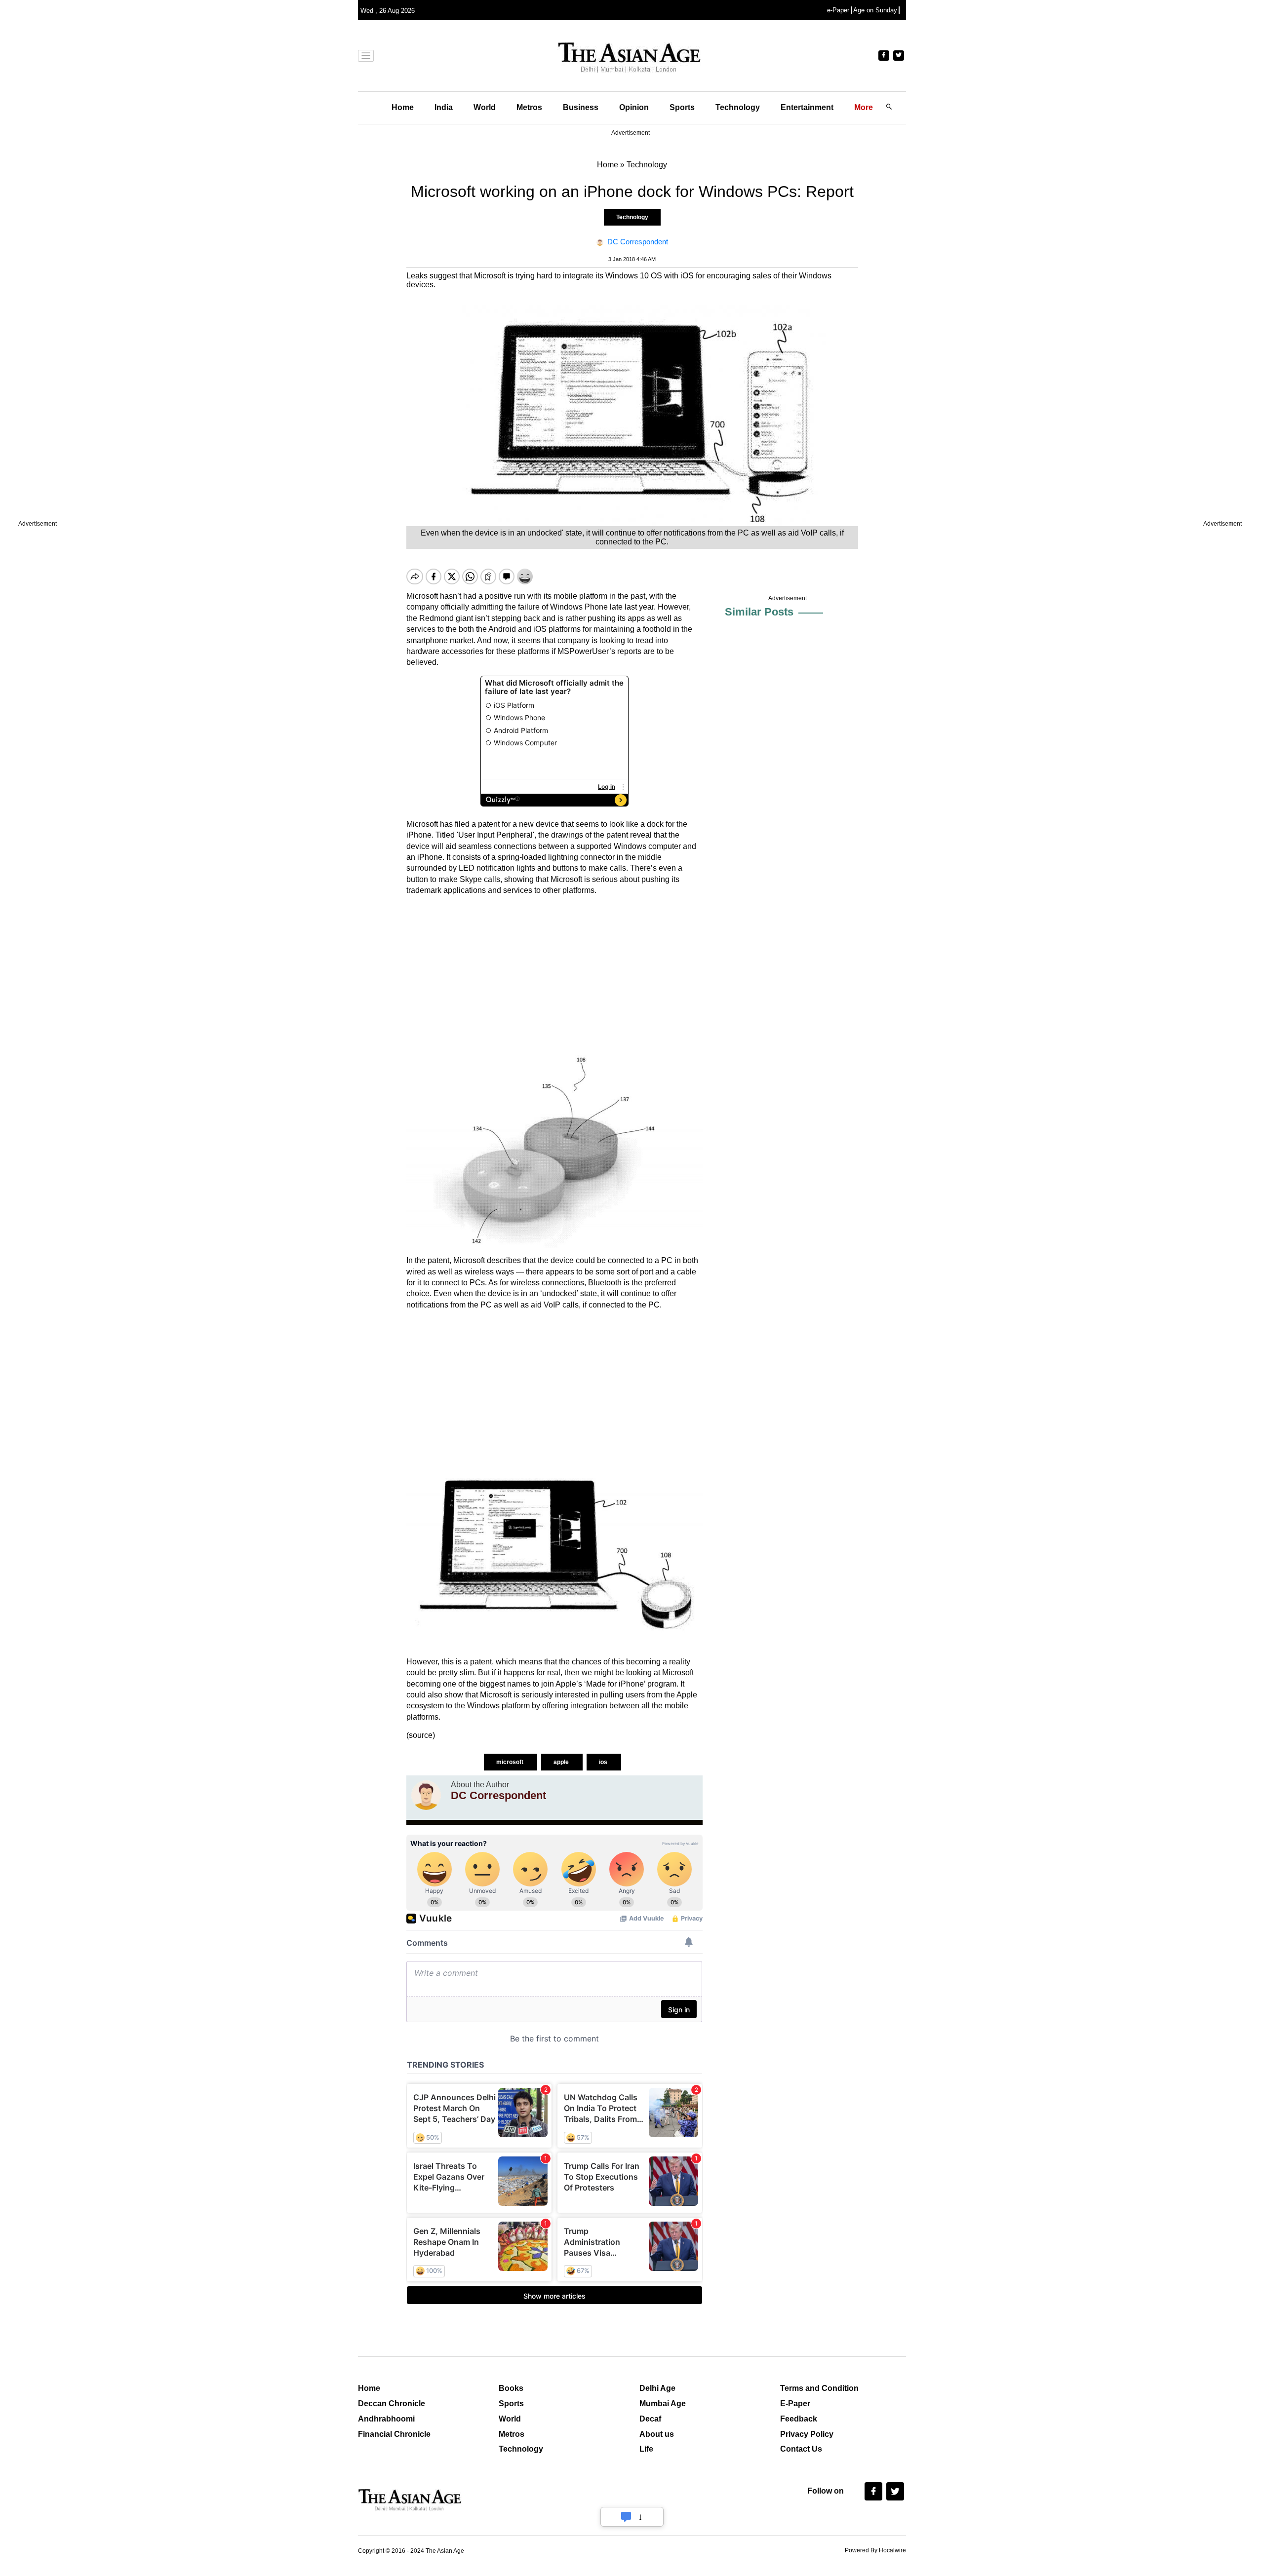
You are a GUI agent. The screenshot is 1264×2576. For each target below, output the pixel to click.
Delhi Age (657, 2388)
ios (604, 1762)
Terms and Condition (819, 2388)
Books (511, 2388)
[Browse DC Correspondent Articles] (426, 1795)
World (485, 107)
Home (403, 107)
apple (562, 1762)
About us (657, 2434)
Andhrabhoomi (386, 2419)
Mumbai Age (663, 2403)
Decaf (650, 2419)
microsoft (511, 1762)
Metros (529, 107)
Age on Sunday (875, 10)
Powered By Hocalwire (875, 2550)
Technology (738, 107)
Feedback (799, 2419)
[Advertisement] (554, 972)
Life (646, 2449)
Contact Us (801, 2449)
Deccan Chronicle (392, 2403)
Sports (682, 107)
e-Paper (838, 10)
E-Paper (795, 2403)
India (444, 107)
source (421, 1735)
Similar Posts (759, 612)
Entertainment (807, 107)
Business (581, 107)
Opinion (634, 107)
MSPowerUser (583, 651)
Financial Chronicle (394, 2434)
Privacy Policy (807, 2434)
